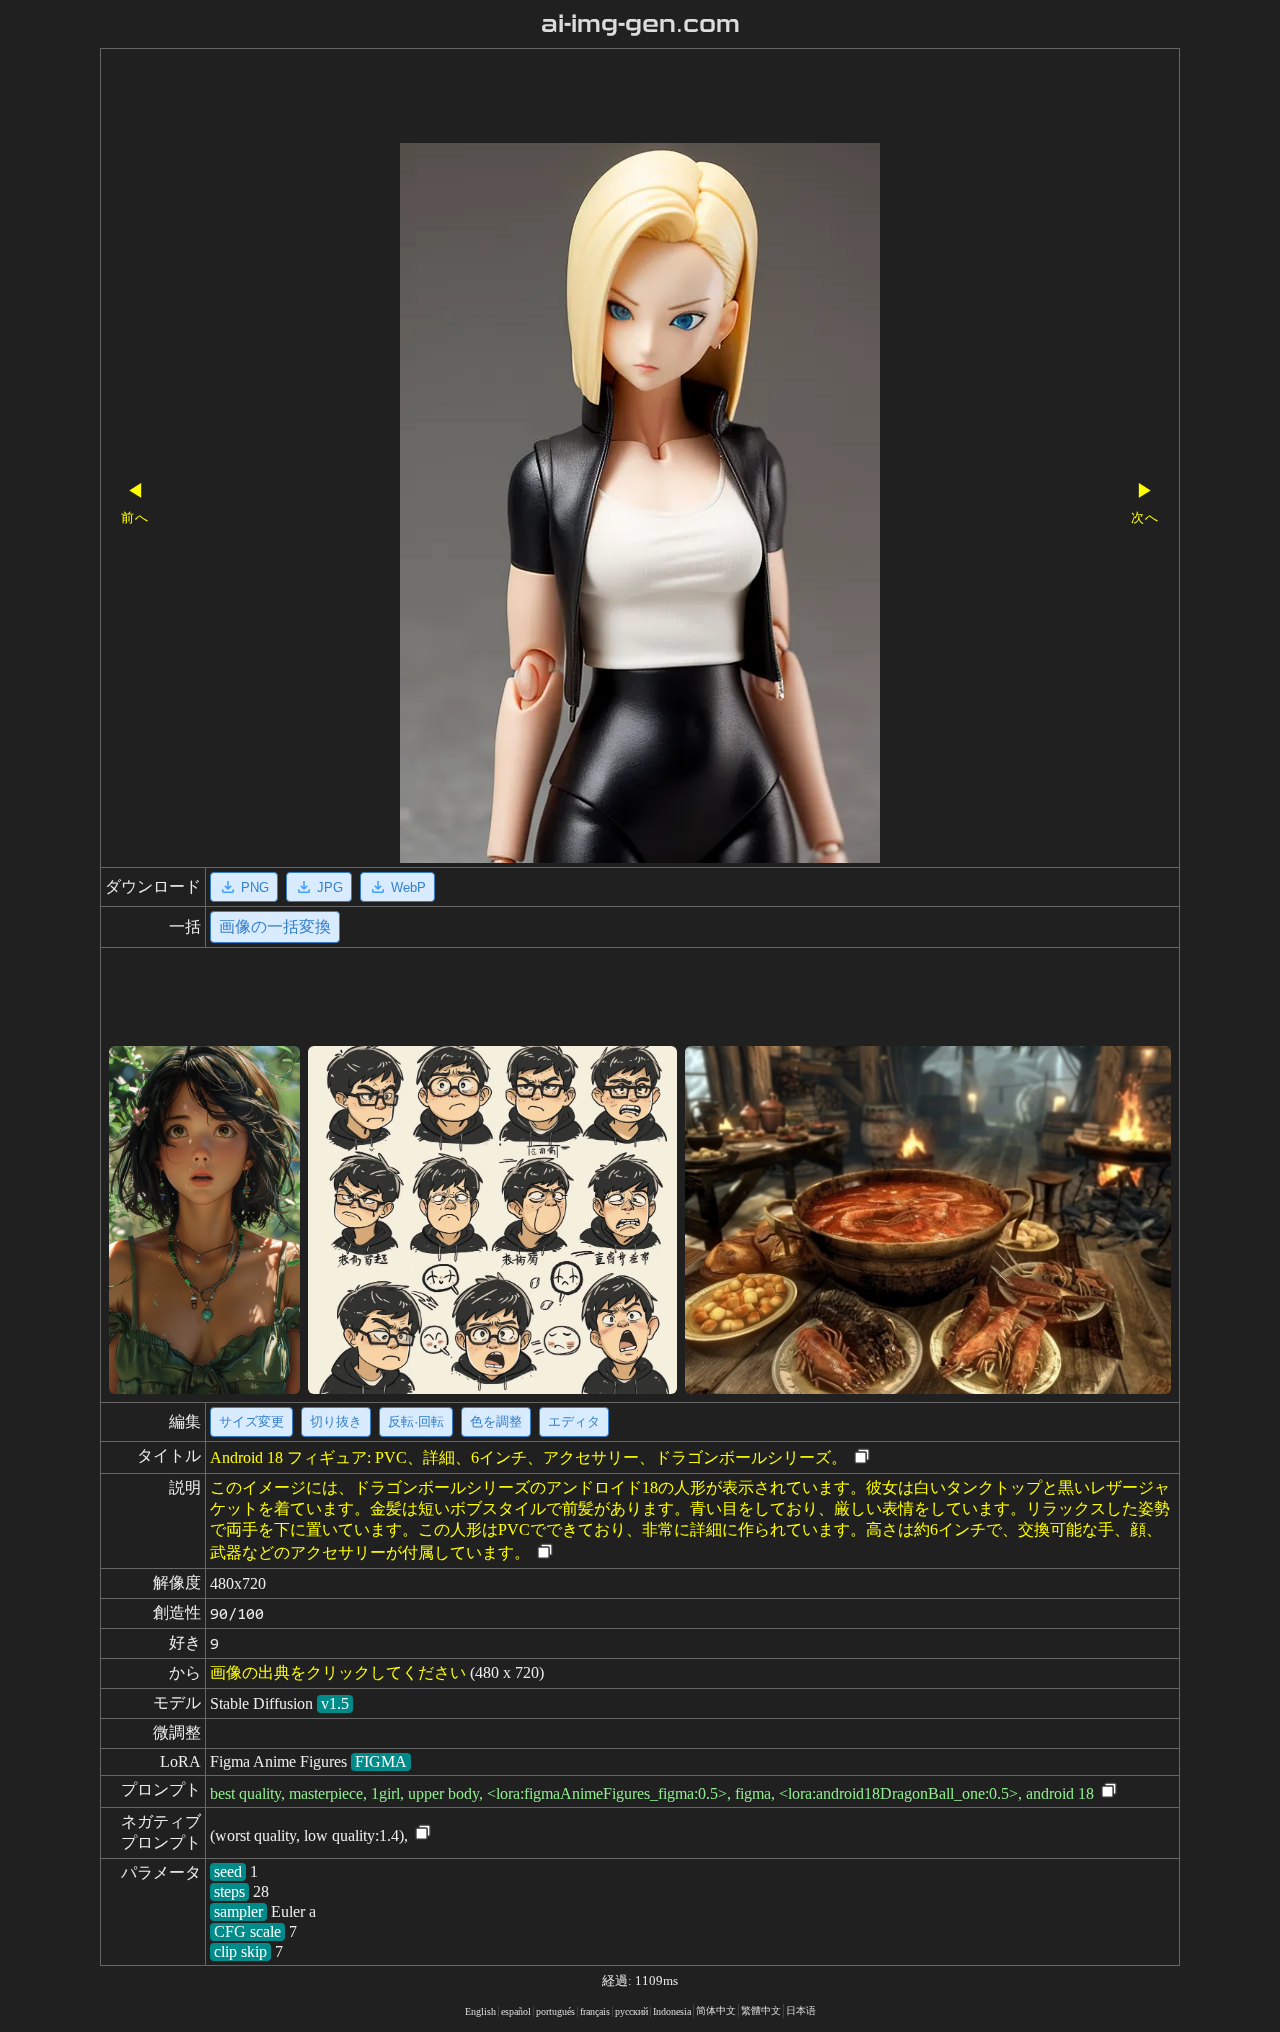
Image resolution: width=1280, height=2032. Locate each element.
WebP (408, 887)
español (516, 2011)
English (480, 2011)
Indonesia (672, 2011)
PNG (255, 887)
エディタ (574, 1421)
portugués (555, 2011)
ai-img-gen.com (640, 24)
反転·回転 (416, 1421)
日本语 (801, 2010)
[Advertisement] (605, 98)
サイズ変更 (251, 1421)
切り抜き (336, 1421)
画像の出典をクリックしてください (338, 1672)
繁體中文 (761, 2010)
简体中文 (716, 2010)
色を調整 (496, 1421)
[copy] (862, 1457)
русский (631, 2011)
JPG (330, 887)
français (595, 2011)
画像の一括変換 (275, 926)
